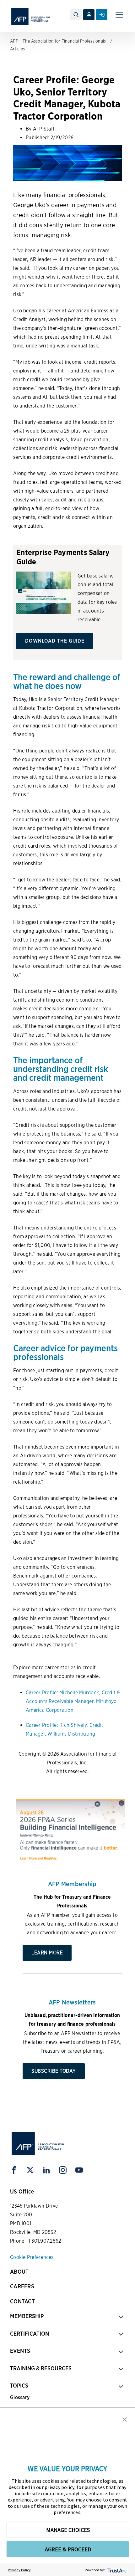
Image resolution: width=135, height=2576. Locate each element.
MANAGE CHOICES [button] (68, 2530)
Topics (19, 2386)
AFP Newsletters (72, 2002)
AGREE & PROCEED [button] (68, 2549)
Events (20, 2351)
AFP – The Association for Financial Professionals (58, 41)
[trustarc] (117, 2570)
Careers (22, 2286)
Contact (22, 2301)
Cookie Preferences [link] (32, 2257)
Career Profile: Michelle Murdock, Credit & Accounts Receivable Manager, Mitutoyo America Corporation (73, 1701)
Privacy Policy (19, 2570)
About (19, 2272)
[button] (125, 2419)
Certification (30, 2334)
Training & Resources (41, 2368)
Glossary (20, 2397)
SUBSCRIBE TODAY (54, 2071)
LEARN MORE (47, 1953)
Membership (27, 2316)
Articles (17, 49)
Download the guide (55, 641)
